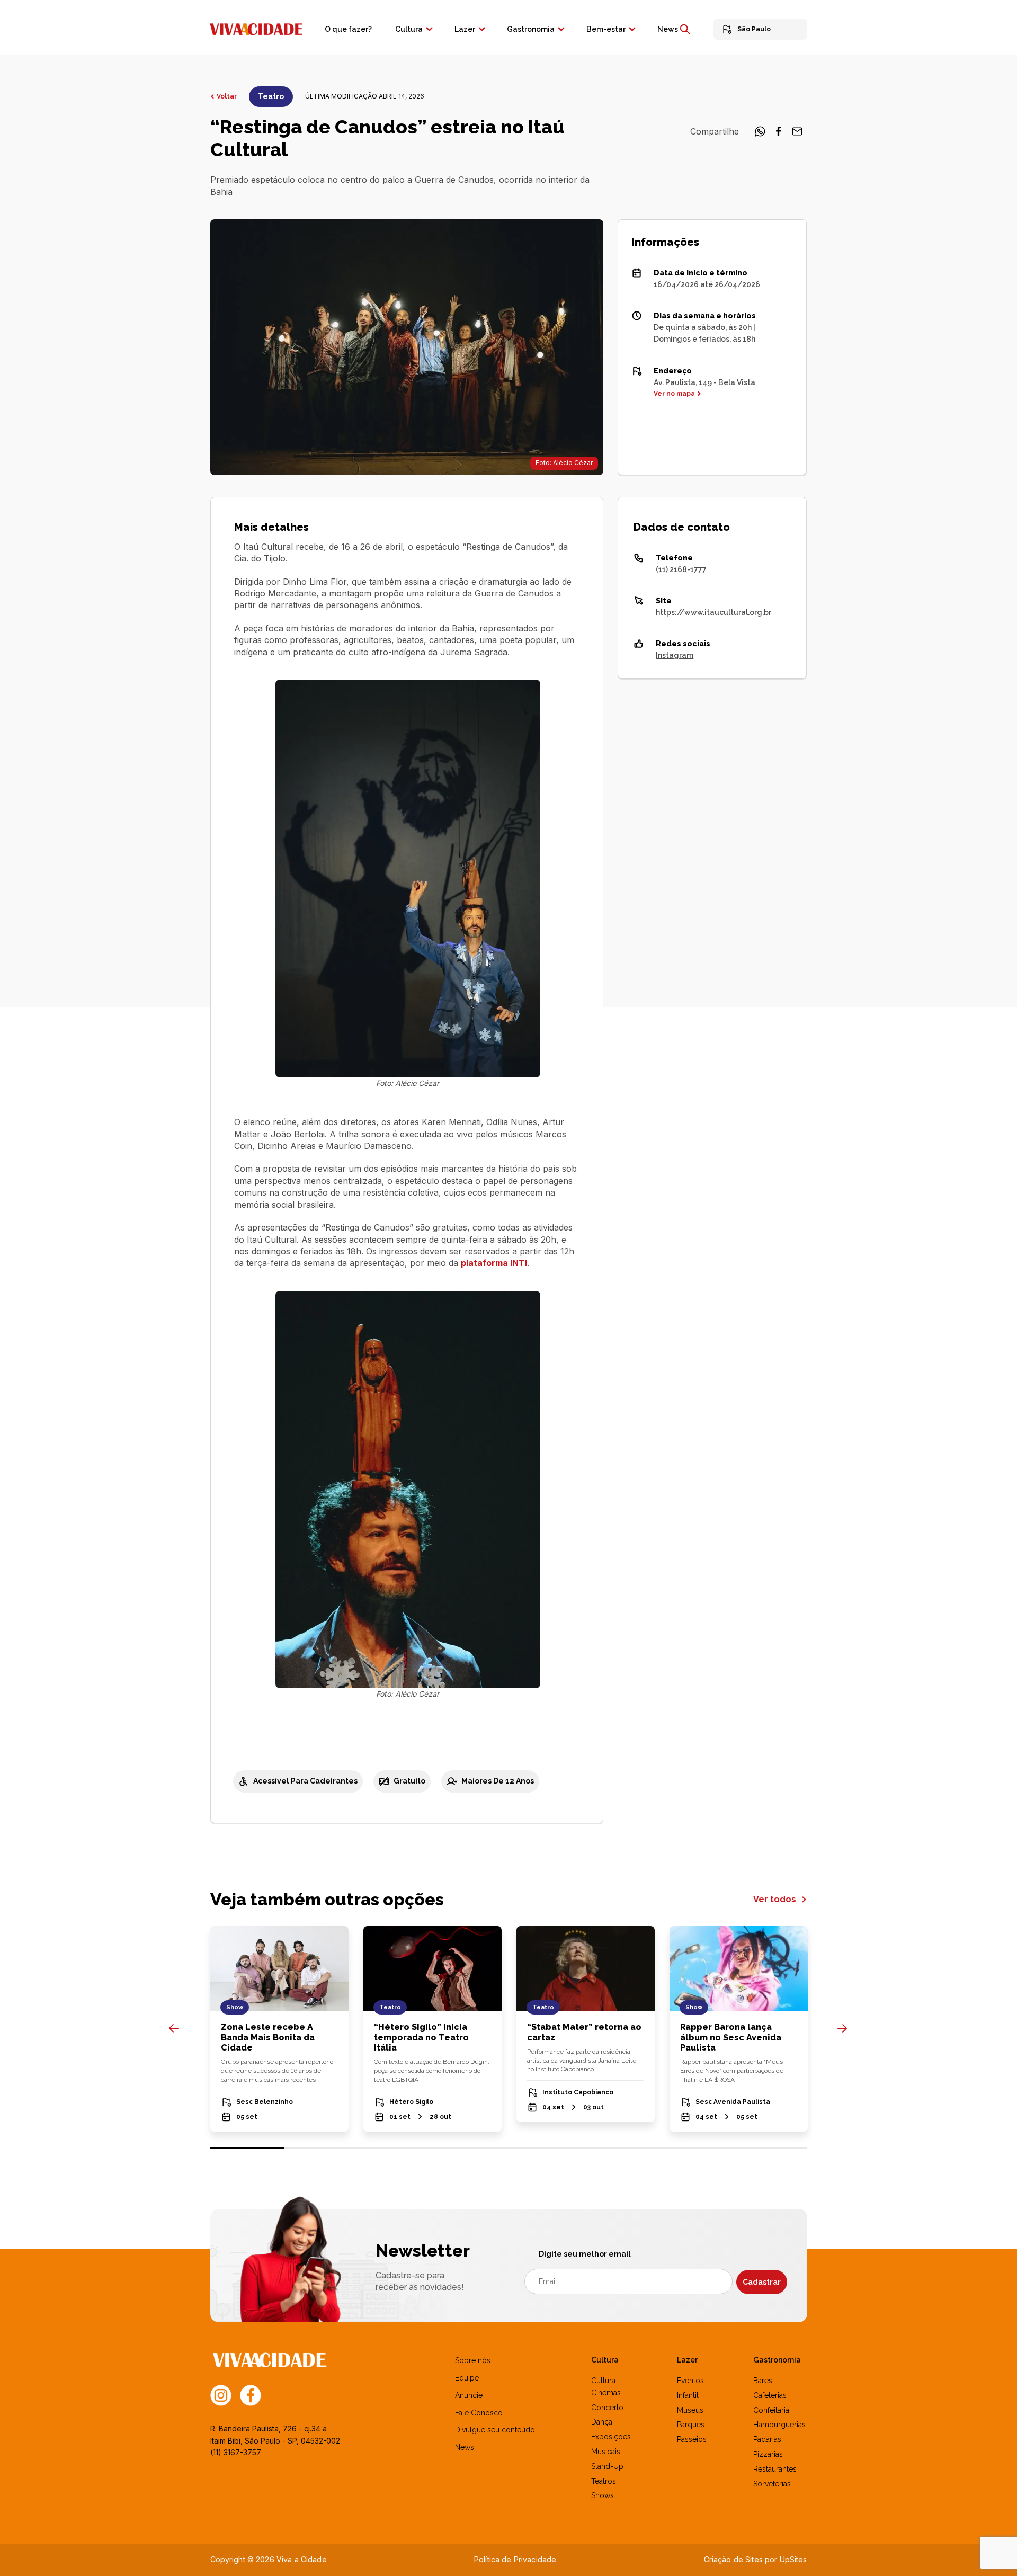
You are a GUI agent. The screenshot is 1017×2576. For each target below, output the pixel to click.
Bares (763, 2381)
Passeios (692, 2439)
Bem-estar (606, 29)
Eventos (690, 2381)
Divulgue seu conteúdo (495, 2430)
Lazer (465, 29)
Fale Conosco (479, 2413)
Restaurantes (775, 2469)
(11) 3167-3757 (236, 2452)
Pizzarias (768, 2454)
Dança (602, 2422)
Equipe (467, 2378)
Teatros (604, 2481)
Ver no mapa (674, 394)
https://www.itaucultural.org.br (713, 612)
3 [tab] (396, 2148)
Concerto (607, 2408)
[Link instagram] (221, 2395)
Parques (691, 2425)
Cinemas (606, 2393)
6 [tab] (621, 2148)
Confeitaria (771, 2410)
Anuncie (469, 2395)
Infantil (688, 2395)
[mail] (797, 135)
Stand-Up (607, 2466)
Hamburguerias (779, 2425)
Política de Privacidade (515, 2559)
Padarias (767, 2439)
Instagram (675, 655)
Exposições (611, 2437)
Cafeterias (770, 2395)
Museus (690, 2410)
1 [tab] (248, 2148)
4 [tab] (471, 2148)
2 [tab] (322, 2148)
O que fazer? (348, 29)
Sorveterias (772, 2484)
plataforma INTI (494, 1263)
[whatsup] (760, 135)
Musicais (606, 2452)
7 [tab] (695, 2148)
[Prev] (174, 2028)
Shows (603, 2495)
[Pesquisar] (685, 29)
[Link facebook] (251, 2395)
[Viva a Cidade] (256, 28)
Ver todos (776, 1899)
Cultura (409, 29)
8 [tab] (770, 2148)
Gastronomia (531, 29)
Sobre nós (473, 2360)
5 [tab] (546, 2148)
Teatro (271, 96)
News (668, 29)
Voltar (227, 96)
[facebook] (779, 135)
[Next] (842, 2028)
